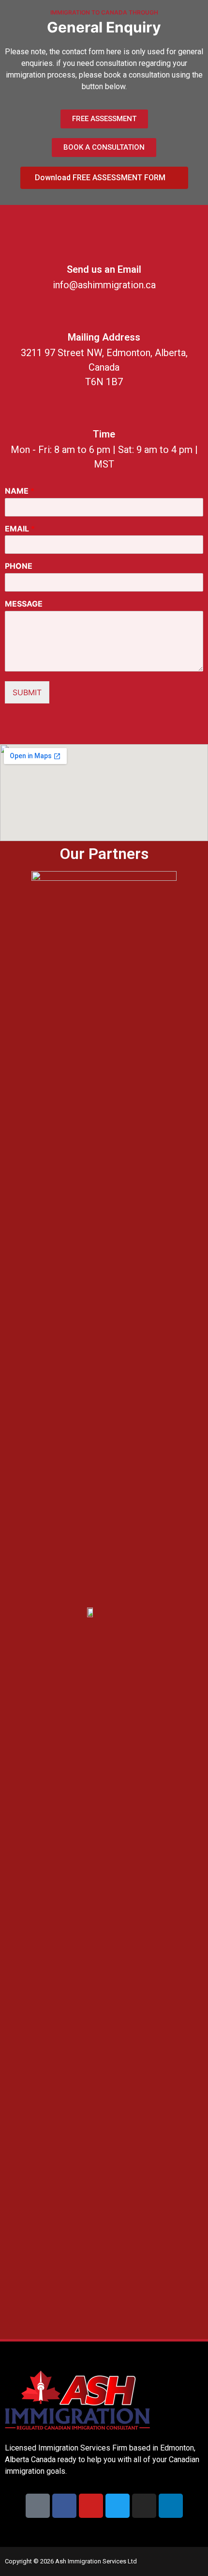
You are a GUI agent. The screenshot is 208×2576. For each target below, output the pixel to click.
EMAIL (20, 529)
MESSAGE (24, 604)
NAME (20, 491)
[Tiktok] (38, 2506)
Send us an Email (104, 269)
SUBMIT (27, 692)
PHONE (19, 566)
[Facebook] (64, 2506)
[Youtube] (91, 2506)
